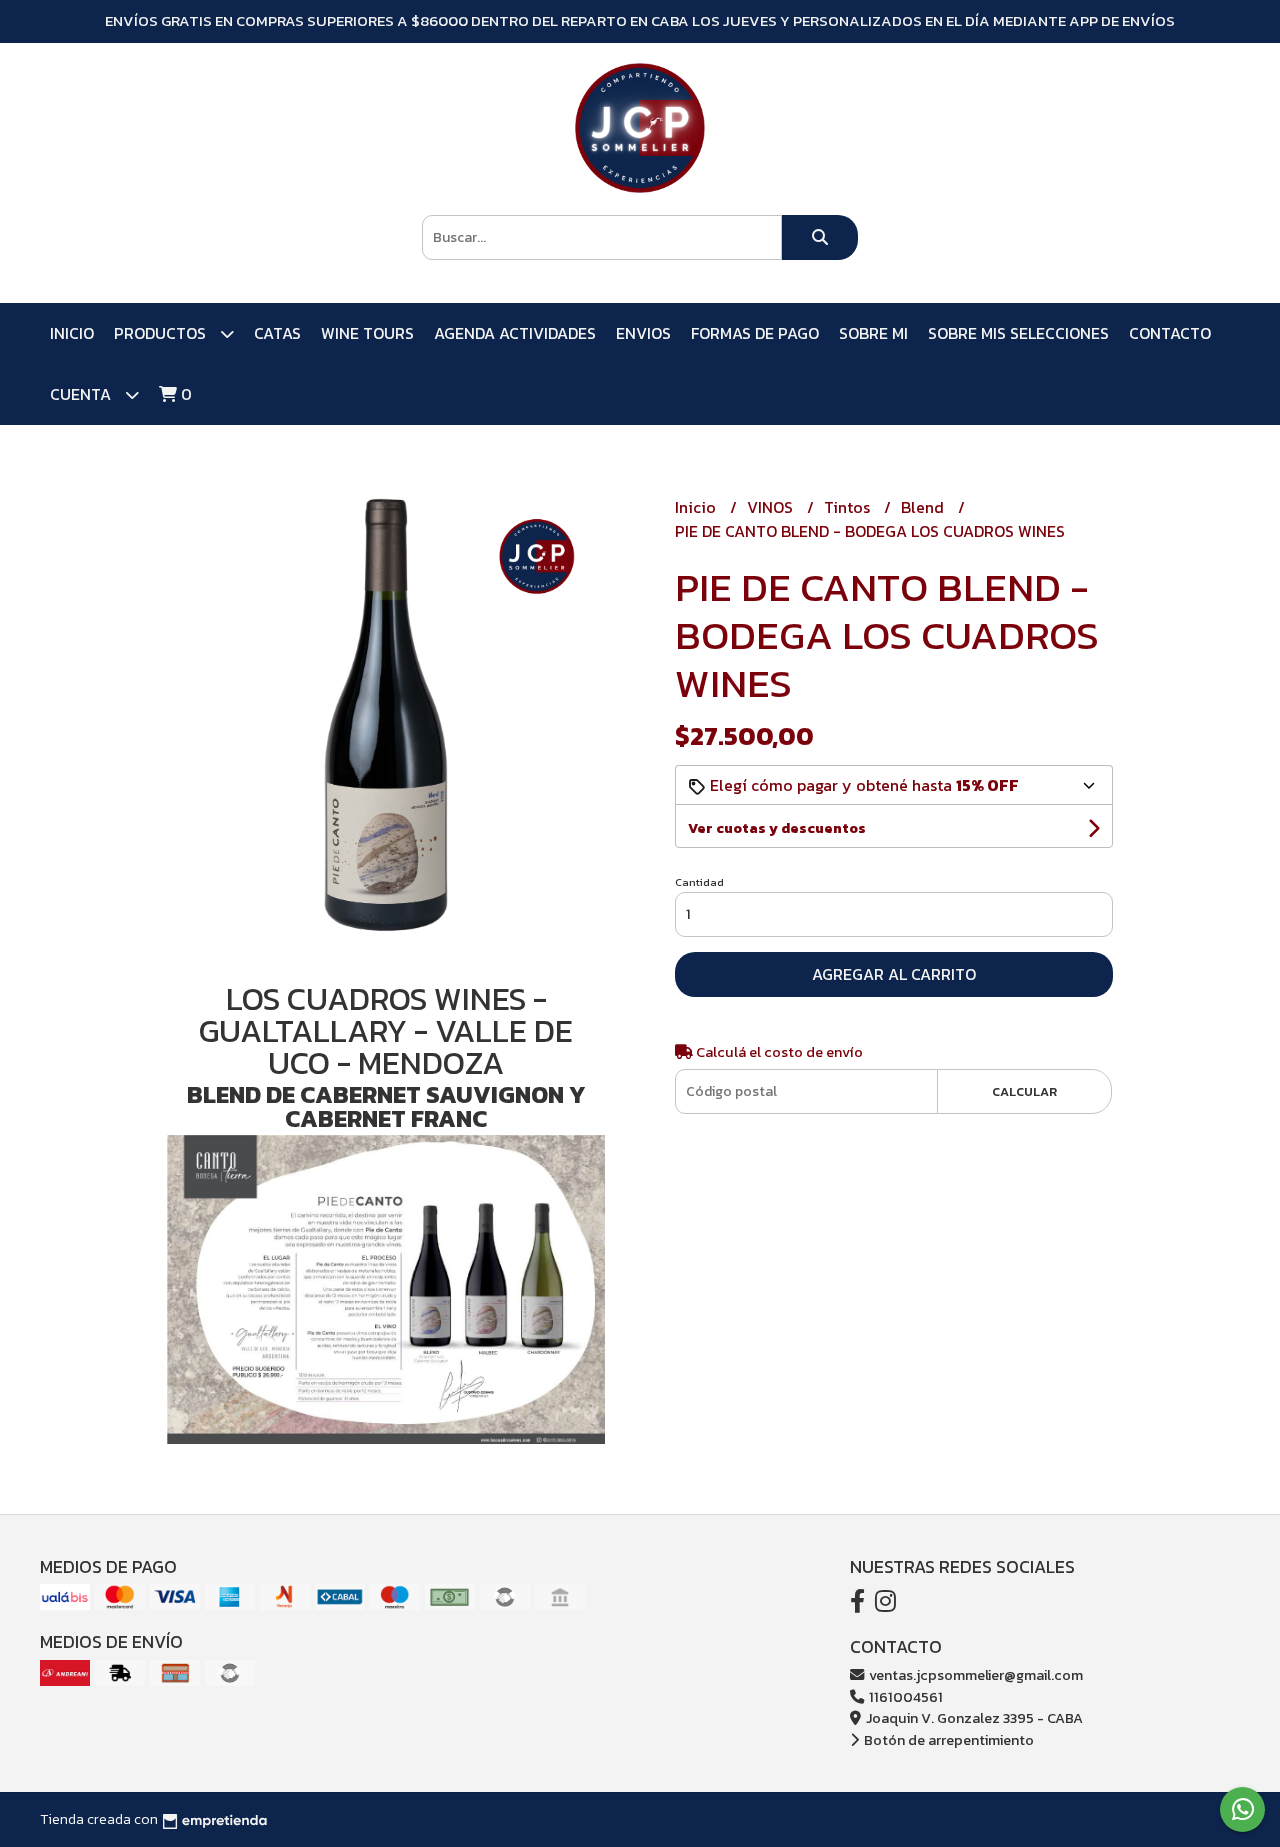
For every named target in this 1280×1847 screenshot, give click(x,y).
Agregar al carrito (894, 974)
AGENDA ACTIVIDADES (515, 333)
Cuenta (82, 394)
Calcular (1024, 1091)
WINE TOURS (367, 333)
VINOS (772, 507)
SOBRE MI (873, 333)
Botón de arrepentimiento (947, 1740)
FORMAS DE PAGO (755, 333)
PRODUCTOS (162, 333)
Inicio (72, 333)
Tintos (849, 507)
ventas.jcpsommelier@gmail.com (974, 1675)
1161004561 (904, 1697)
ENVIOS (643, 333)
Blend (924, 507)
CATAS (277, 333)
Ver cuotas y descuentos (777, 828)
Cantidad (699, 882)
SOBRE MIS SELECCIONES (1018, 333)
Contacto (1170, 333)
